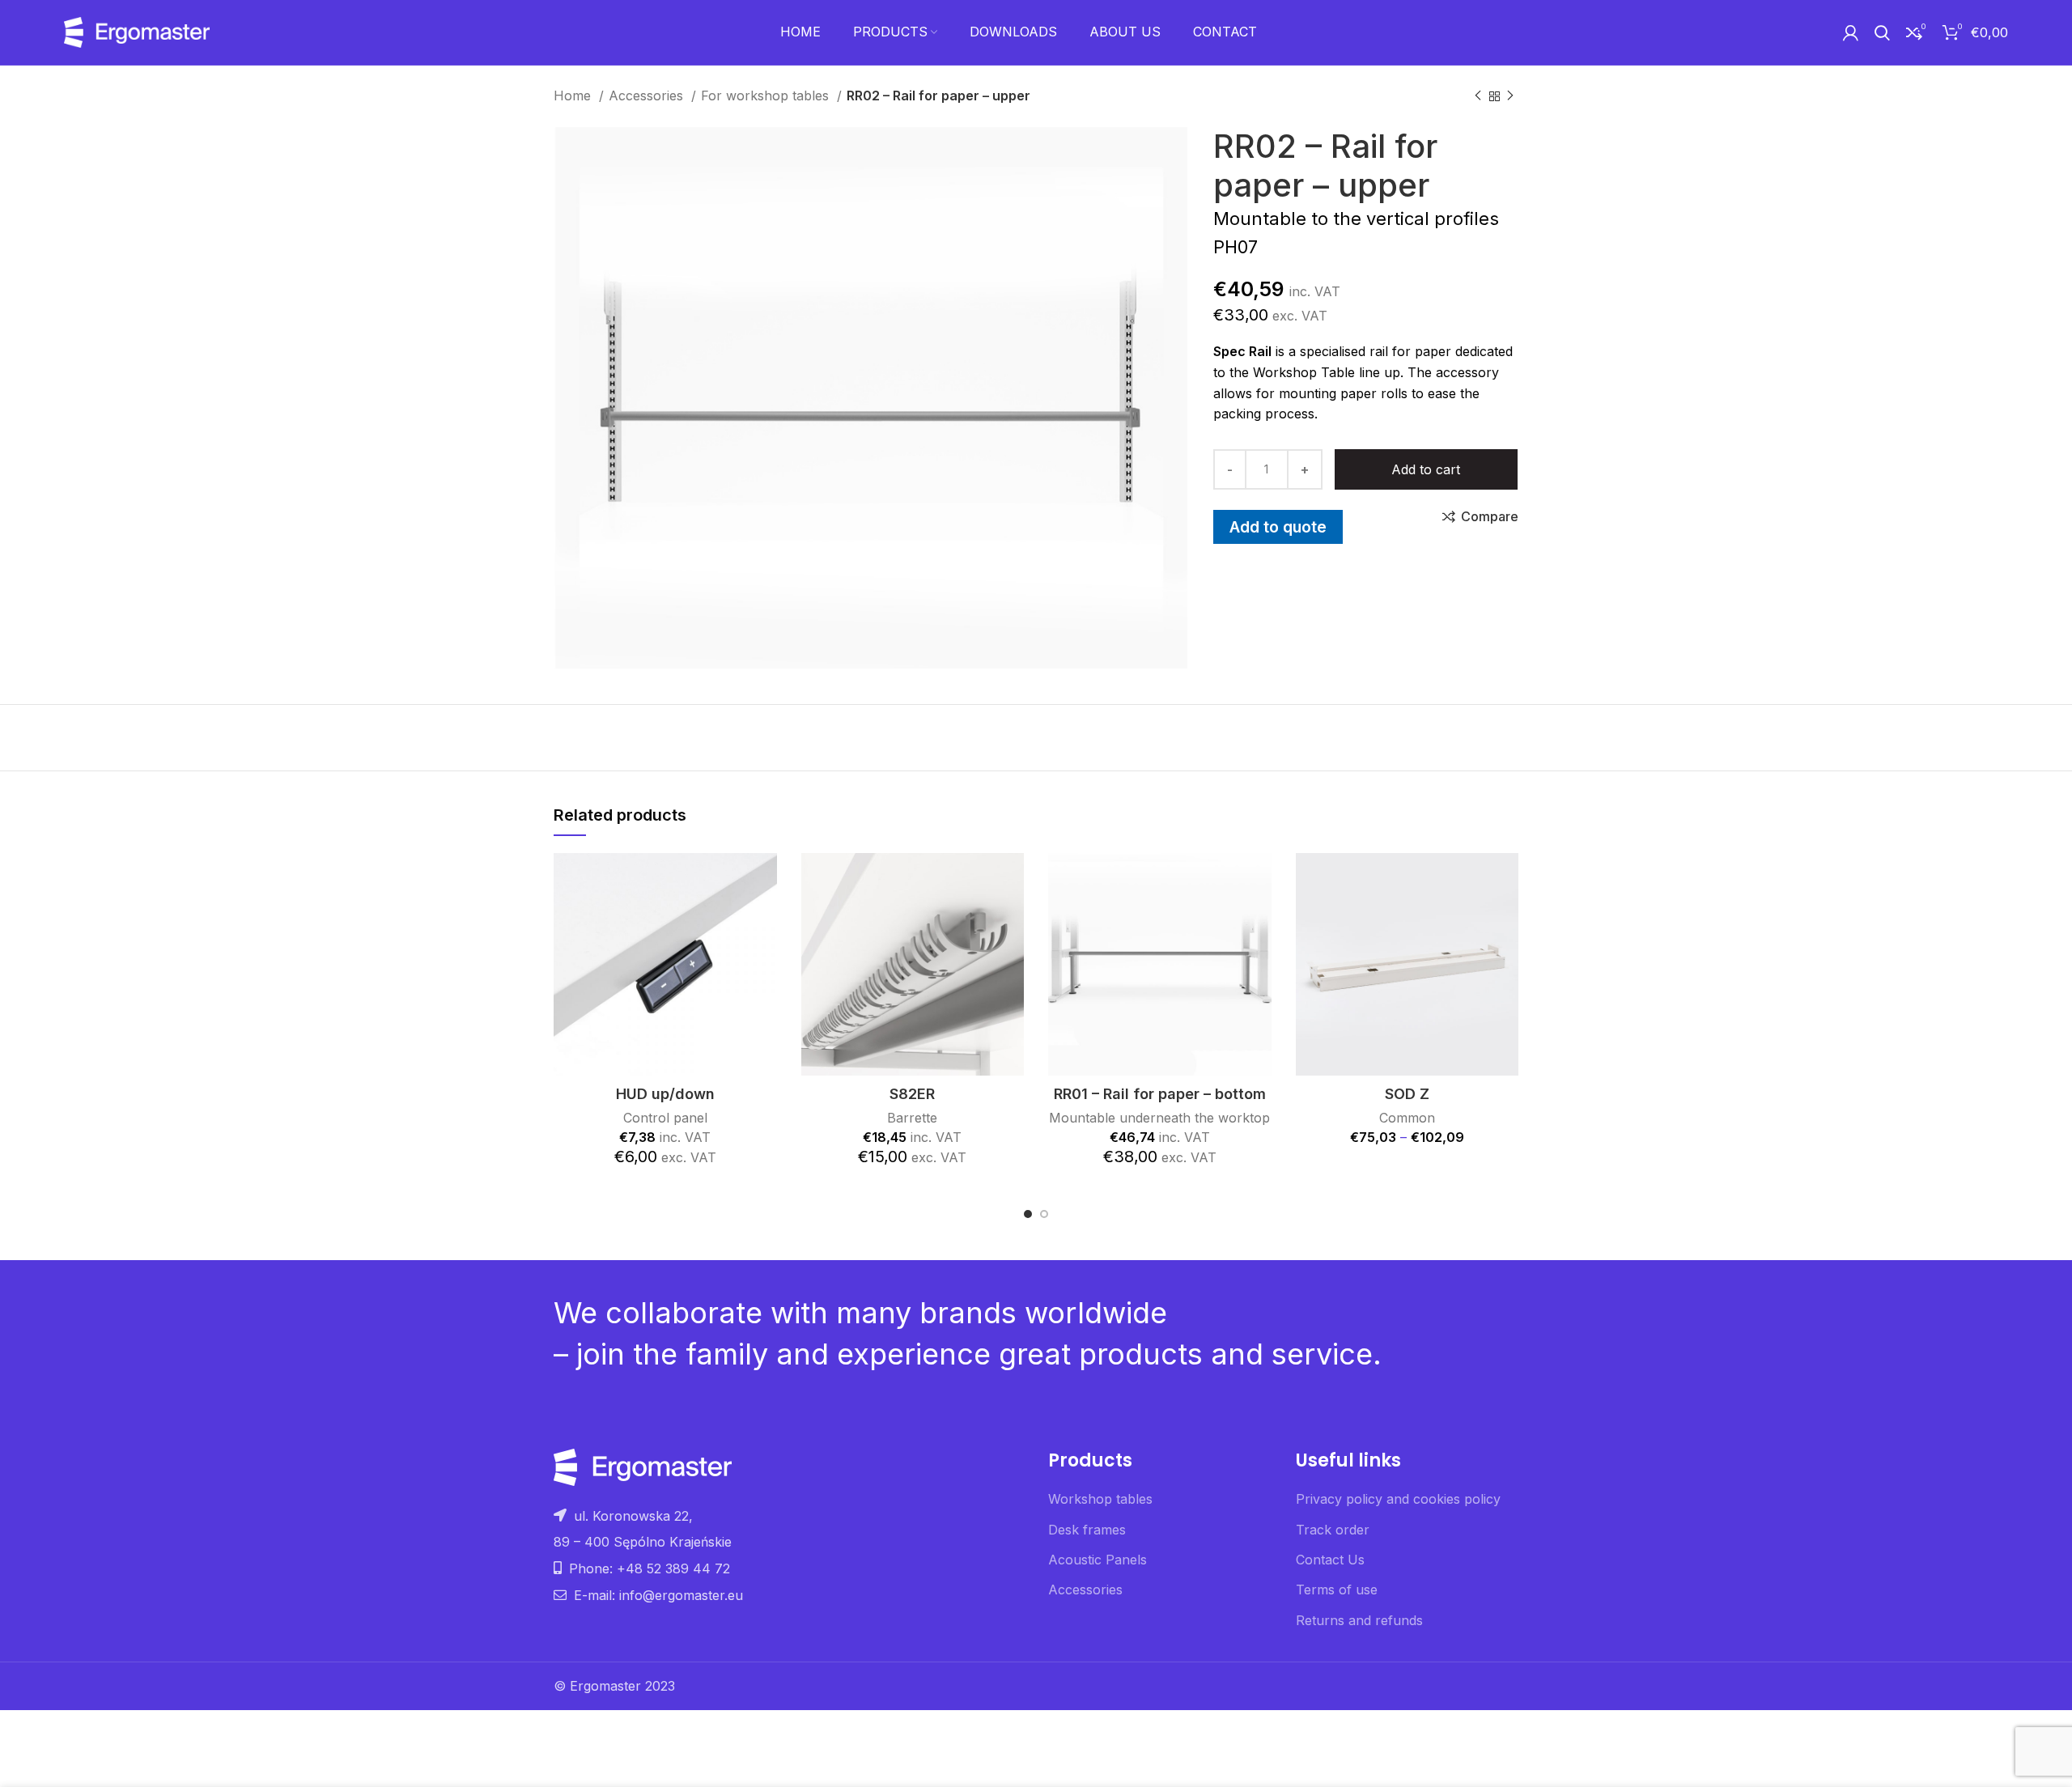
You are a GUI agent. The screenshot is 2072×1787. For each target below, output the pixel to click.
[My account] (1851, 32)
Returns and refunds (1359, 1620)
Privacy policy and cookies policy (1398, 1499)
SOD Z (1407, 1094)
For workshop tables (767, 96)
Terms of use (1337, 1590)
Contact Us (1330, 1560)
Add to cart (1426, 469)
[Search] (1882, 32)
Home (574, 96)
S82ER (912, 1094)
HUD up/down (665, 1094)
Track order (1333, 1530)
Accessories (648, 96)
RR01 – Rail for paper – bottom (1160, 1094)
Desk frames (1087, 1530)
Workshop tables (1100, 1499)
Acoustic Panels (1098, 1560)
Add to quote (1278, 527)
